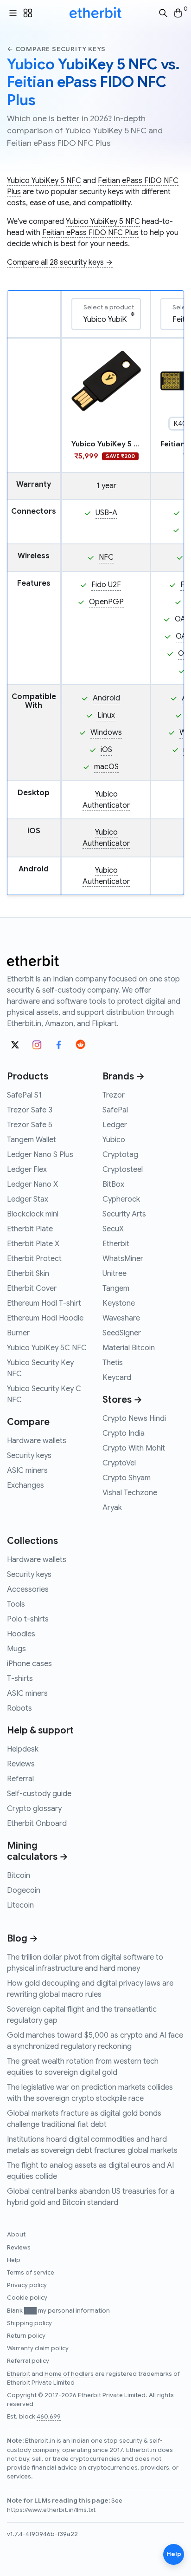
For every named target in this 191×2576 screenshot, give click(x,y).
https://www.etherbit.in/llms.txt (51, 2510)
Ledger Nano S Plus (40, 1155)
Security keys (29, 1456)
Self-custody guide (39, 1794)
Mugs (16, 1649)
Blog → (22, 1939)
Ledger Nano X (32, 1184)
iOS (106, 750)
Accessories (28, 1589)
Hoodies (21, 1634)
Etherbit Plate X (33, 1244)
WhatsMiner (123, 1259)
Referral (20, 1779)
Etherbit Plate (30, 1229)
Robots (19, 1708)
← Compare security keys (56, 49)
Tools (16, 1604)
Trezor (114, 1095)
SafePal (115, 1110)
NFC (106, 557)
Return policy (26, 2336)
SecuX (113, 1229)
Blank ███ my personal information (58, 2311)
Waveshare (121, 1318)
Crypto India (124, 1433)
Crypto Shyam (127, 1478)
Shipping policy (29, 2323)
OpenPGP (106, 602)
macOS (106, 767)
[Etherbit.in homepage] (95, 13)
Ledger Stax (28, 1199)
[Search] (163, 13)
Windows (106, 732)
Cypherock (121, 1199)
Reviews (21, 1764)
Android (106, 698)
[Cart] (178, 13)
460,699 (49, 2417)
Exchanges (25, 1485)
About (16, 2235)
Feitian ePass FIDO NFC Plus (90, 233)
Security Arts (124, 1214)
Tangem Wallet (32, 1140)
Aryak (112, 1508)
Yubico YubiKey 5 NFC (44, 181)
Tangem (116, 1288)
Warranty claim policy (38, 2348)
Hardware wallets (37, 1441)
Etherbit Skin (28, 1274)
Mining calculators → (38, 1851)
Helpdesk (23, 1749)
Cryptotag (120, 1155)
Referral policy (28, 2361)
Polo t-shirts (28, 1619)
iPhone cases (29, 1664)
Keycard (117, 1378)
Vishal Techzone (130, 1493)
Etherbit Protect (34, 1259)
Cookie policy (27, 2298)
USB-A (106, 513)
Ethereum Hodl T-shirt (44, 1303)
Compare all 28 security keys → (60, 262)
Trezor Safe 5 (30, 1125)
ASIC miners (27, 1471)
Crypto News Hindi (134, 1419)
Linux (106, 715)
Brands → (124, 1076)
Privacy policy (27, 2285)
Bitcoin (19, 1876)
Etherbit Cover (32, 1288)
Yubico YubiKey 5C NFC (47, 1348)
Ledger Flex (27, 1170)
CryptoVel (119, 1463)
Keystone (119, 1303)
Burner (18, 1333)
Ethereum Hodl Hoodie (45, 1318)
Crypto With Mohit (134, 1448)
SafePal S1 (24, 1095)
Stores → (122, 1400)
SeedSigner (122, 1333)
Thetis (113, 1363)
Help (14, 2260)
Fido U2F (106, 585)
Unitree (115, 1274)
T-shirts (20, 1679)
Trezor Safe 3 (30, 1110)
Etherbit (116, 1244)
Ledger (115, 1125)
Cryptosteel (123, 1170)
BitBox (113, 1184)
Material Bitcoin (129, 1348)
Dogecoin (24, 1890)
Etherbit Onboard (37, 1824)
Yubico (114, 1140)
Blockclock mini (33, 1214)
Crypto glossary (34, 1809)
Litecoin (20, 1905)
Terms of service (31, 2273)
